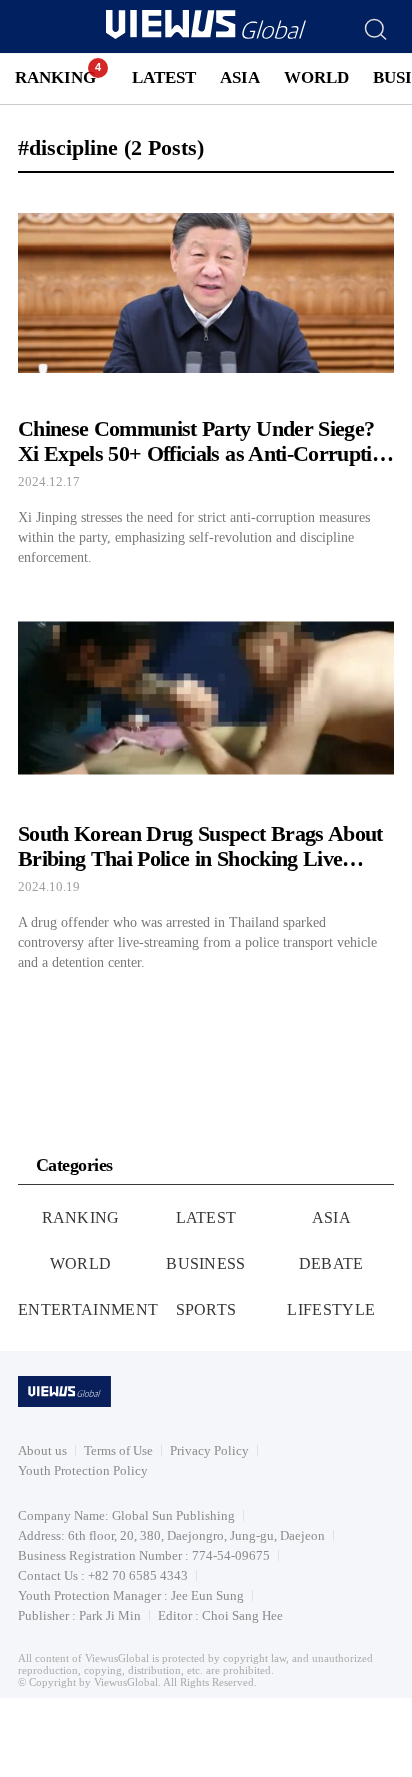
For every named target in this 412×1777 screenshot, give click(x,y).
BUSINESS (206, 1263)
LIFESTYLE (331, 1309)
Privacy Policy (209, 1450)
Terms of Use (118, 1450)
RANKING (55, 77)
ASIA (240, 77)
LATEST (164, 77)
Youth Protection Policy (83, 1470)
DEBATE (331, 1263)
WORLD (316, 77)
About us (42, 1450)
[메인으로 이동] (206, 35)
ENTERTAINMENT (88, 1309)
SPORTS (206, 1309)
